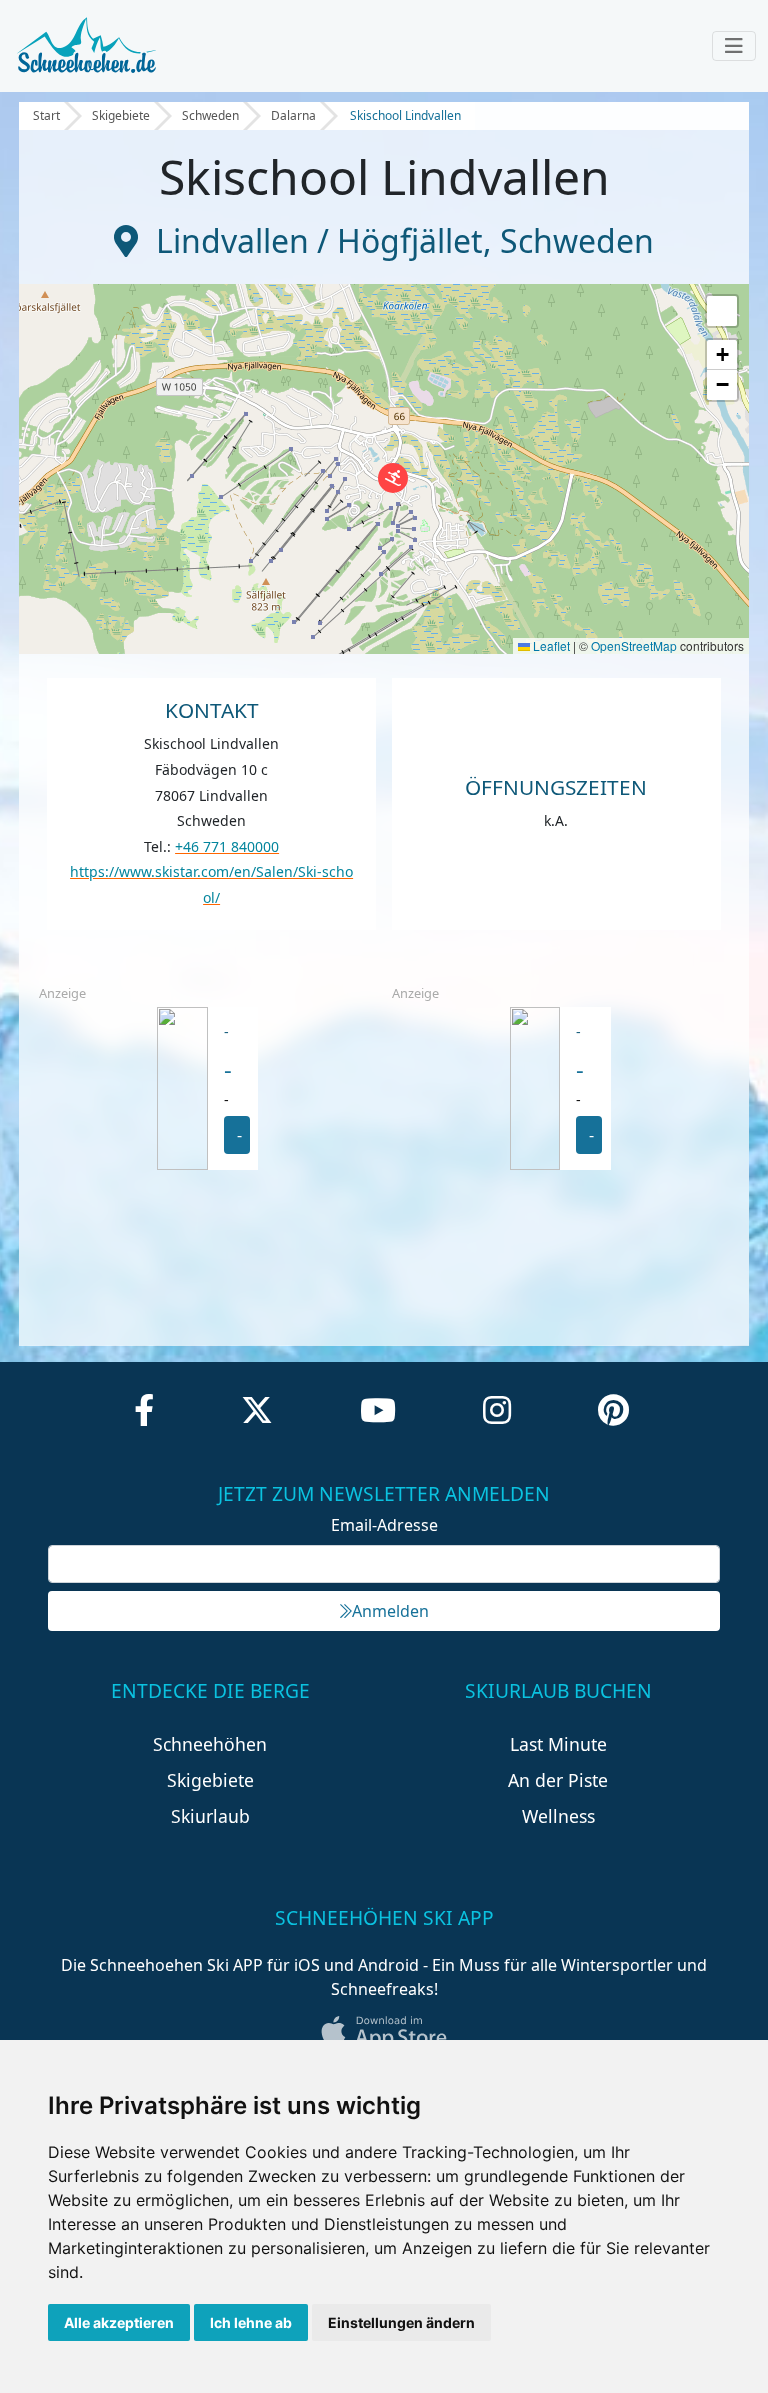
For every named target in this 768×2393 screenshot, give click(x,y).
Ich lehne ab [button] (251, 2322)
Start (46, 115)
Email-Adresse (384, 1525)
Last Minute (558, 1744)
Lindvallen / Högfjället (319, 240)
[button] (393, 478)
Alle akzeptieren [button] (119, 2322)
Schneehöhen (210, 1744)
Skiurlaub (210, 1816)
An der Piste (558, 1780)
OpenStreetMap (634, 645)
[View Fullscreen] (722, 311)
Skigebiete (121, 115)
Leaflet (550, 645)
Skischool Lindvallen (405, 115)
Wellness (558, 1816)
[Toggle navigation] (734, 46)
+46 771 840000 (227, 846)
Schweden (210, 115)
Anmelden (390, 1611)
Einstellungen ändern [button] (401, 2322)
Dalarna (293, 115)
